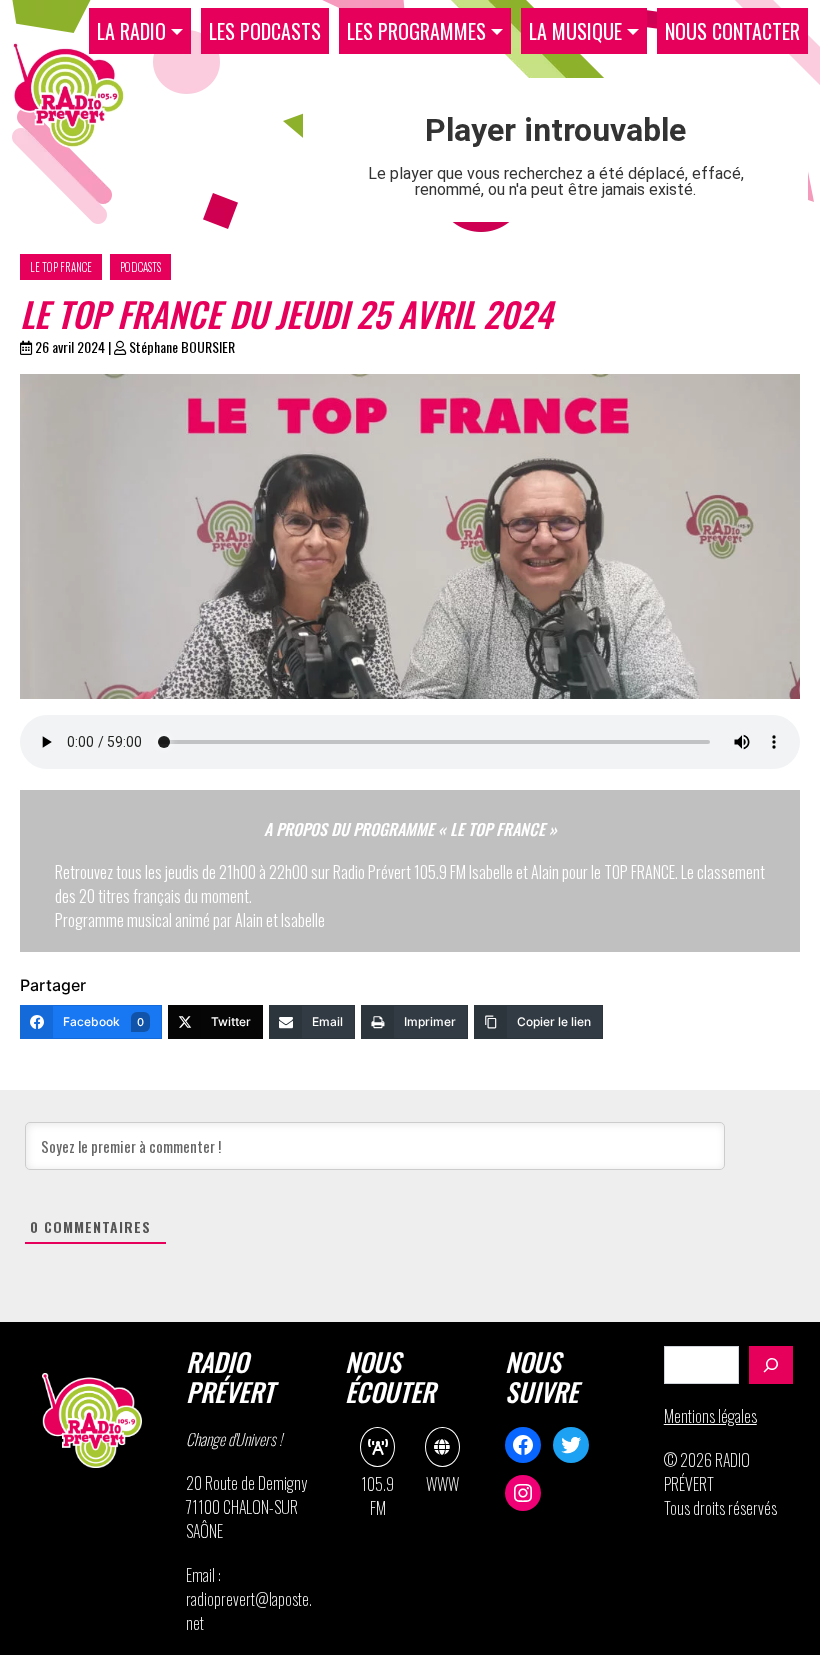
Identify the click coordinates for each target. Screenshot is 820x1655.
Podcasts (140, 267)
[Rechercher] (771, 1365)
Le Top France (61, 267)
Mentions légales (710, 1416)
